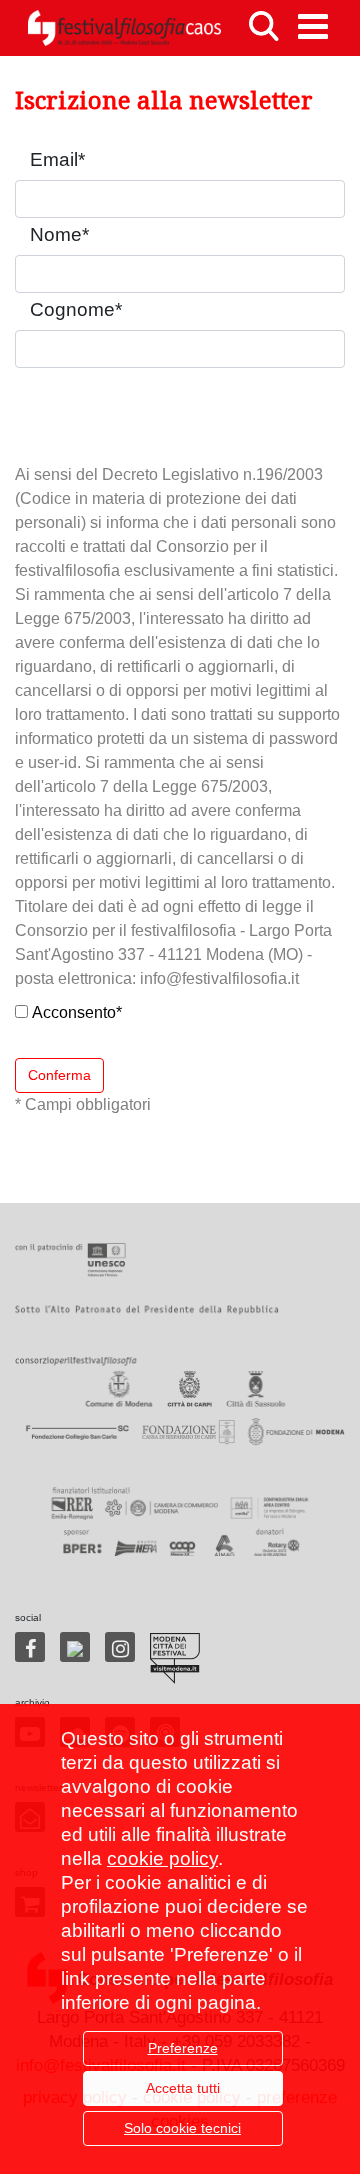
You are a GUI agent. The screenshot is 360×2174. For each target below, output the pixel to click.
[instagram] (120, 1647)
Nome (59, 234)
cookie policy (162, 1858)
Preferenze (183, 2048)
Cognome (76, 309)
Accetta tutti (183, 2088)
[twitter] (75, 1647)
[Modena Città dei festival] (175, 1658)
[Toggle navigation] (313, 26)
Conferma (59, 1075)
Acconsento (77, 1012)
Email (57, 159)
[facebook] (30, 1647)
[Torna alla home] (124, 28)
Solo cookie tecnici (182, 2128)
